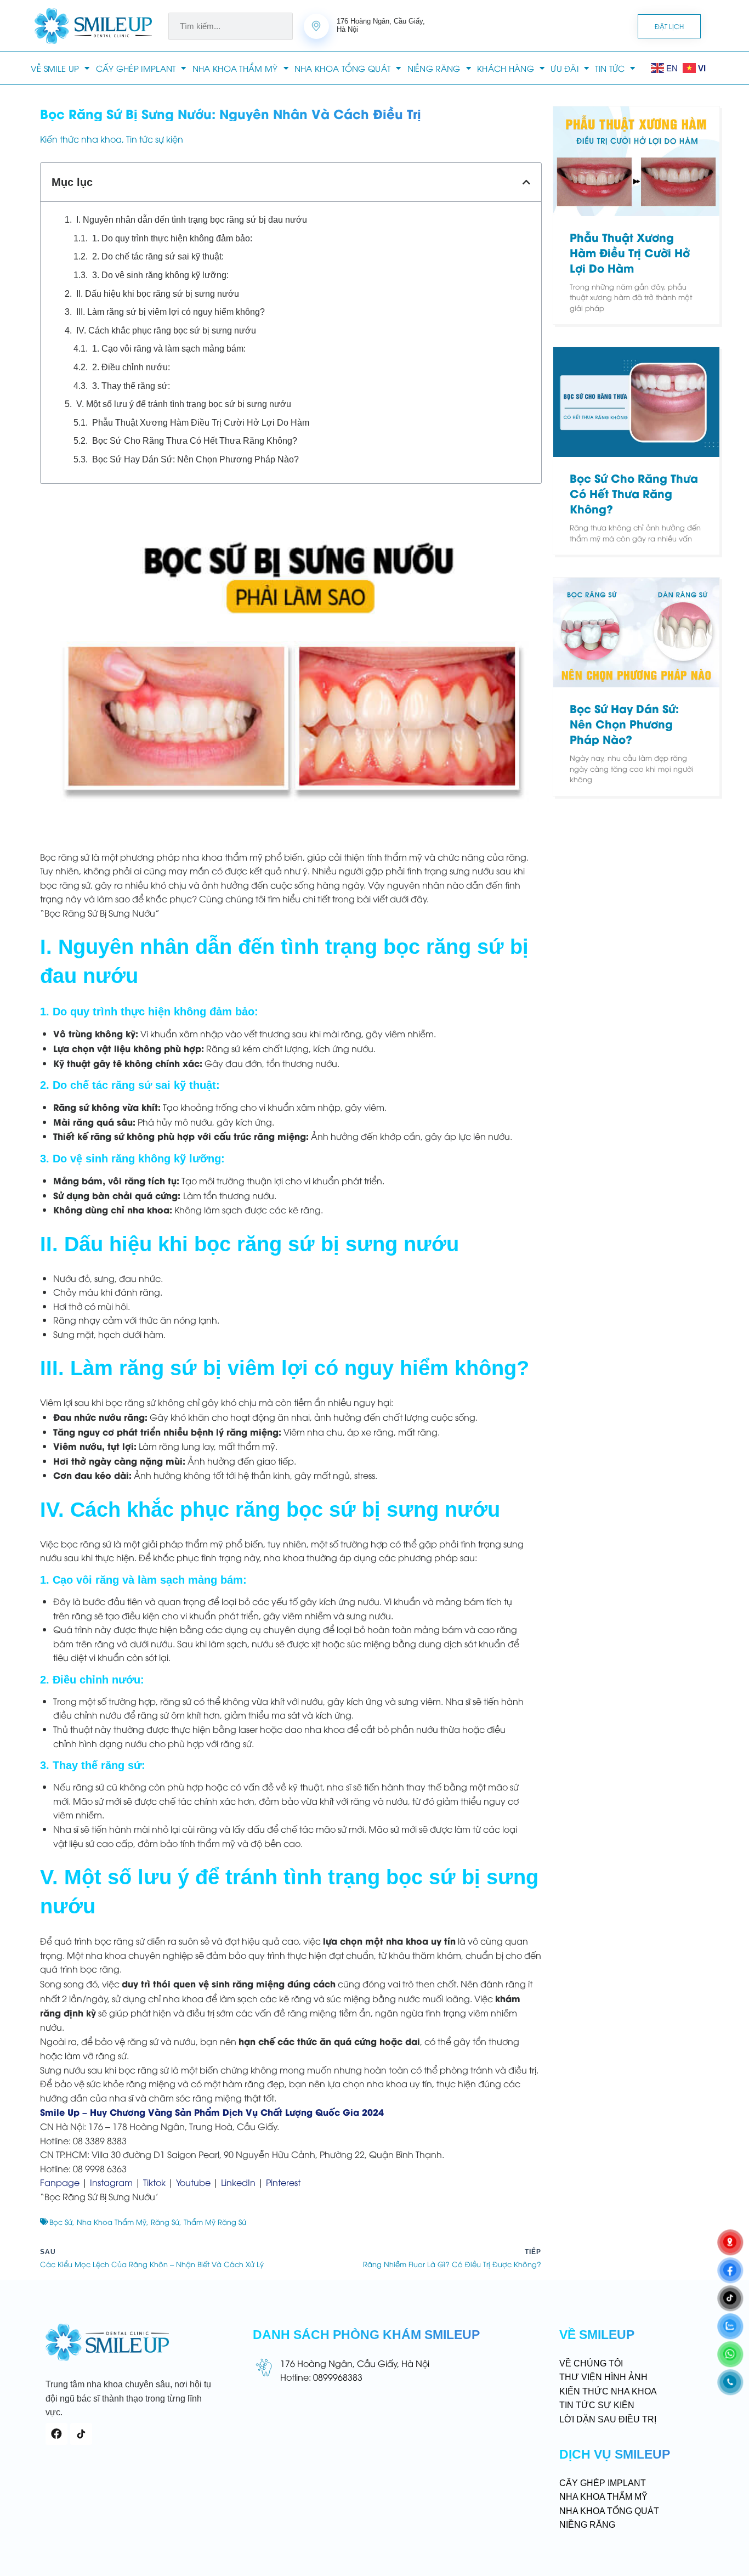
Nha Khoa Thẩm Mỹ (112, 2222)
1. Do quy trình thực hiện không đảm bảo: (172, 238)
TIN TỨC (610, 68)
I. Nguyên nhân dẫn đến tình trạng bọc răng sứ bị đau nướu (192, 220)
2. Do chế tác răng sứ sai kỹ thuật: (158, 256)
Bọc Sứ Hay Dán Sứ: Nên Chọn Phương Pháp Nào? (195, 459)
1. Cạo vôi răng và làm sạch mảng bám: (169, 349)
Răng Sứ (165, 2222)
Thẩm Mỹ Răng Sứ (215, 2222)
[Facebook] (56, 2434)
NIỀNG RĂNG (434, 68)
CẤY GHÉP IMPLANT (136, 68)
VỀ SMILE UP (55, 68)
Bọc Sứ (61, 2222)
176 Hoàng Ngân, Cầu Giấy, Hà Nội (355, 2363)
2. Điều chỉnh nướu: (131, 367)
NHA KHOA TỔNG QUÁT (342, 68)
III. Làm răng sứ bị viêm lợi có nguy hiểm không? (171, 312)
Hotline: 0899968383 (321, 2377)
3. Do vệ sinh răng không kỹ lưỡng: (160, 275)
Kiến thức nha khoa (81, 139)
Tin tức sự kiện (155, 139)
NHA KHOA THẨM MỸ (235, 68)
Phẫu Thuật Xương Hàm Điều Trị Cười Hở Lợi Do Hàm (201, 423)
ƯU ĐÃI (564, 68)
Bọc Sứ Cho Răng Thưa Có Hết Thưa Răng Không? (195, 441)
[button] (526, 182)
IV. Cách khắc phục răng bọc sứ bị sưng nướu (166, 331)
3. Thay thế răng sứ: (131, 386)
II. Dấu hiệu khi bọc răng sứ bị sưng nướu (158, 294)
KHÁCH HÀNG (506, 68)
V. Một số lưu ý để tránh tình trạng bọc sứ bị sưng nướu (184, 404)
